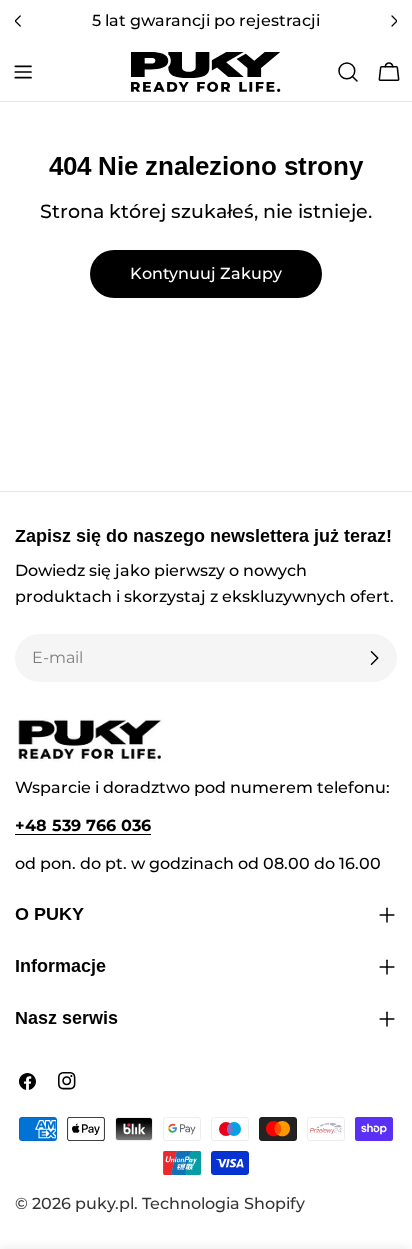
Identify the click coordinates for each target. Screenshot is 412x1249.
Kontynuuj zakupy (206, 273)
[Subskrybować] (374, 658)
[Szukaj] (348, 72)
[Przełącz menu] (23, 72)
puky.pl (104, 1203)
